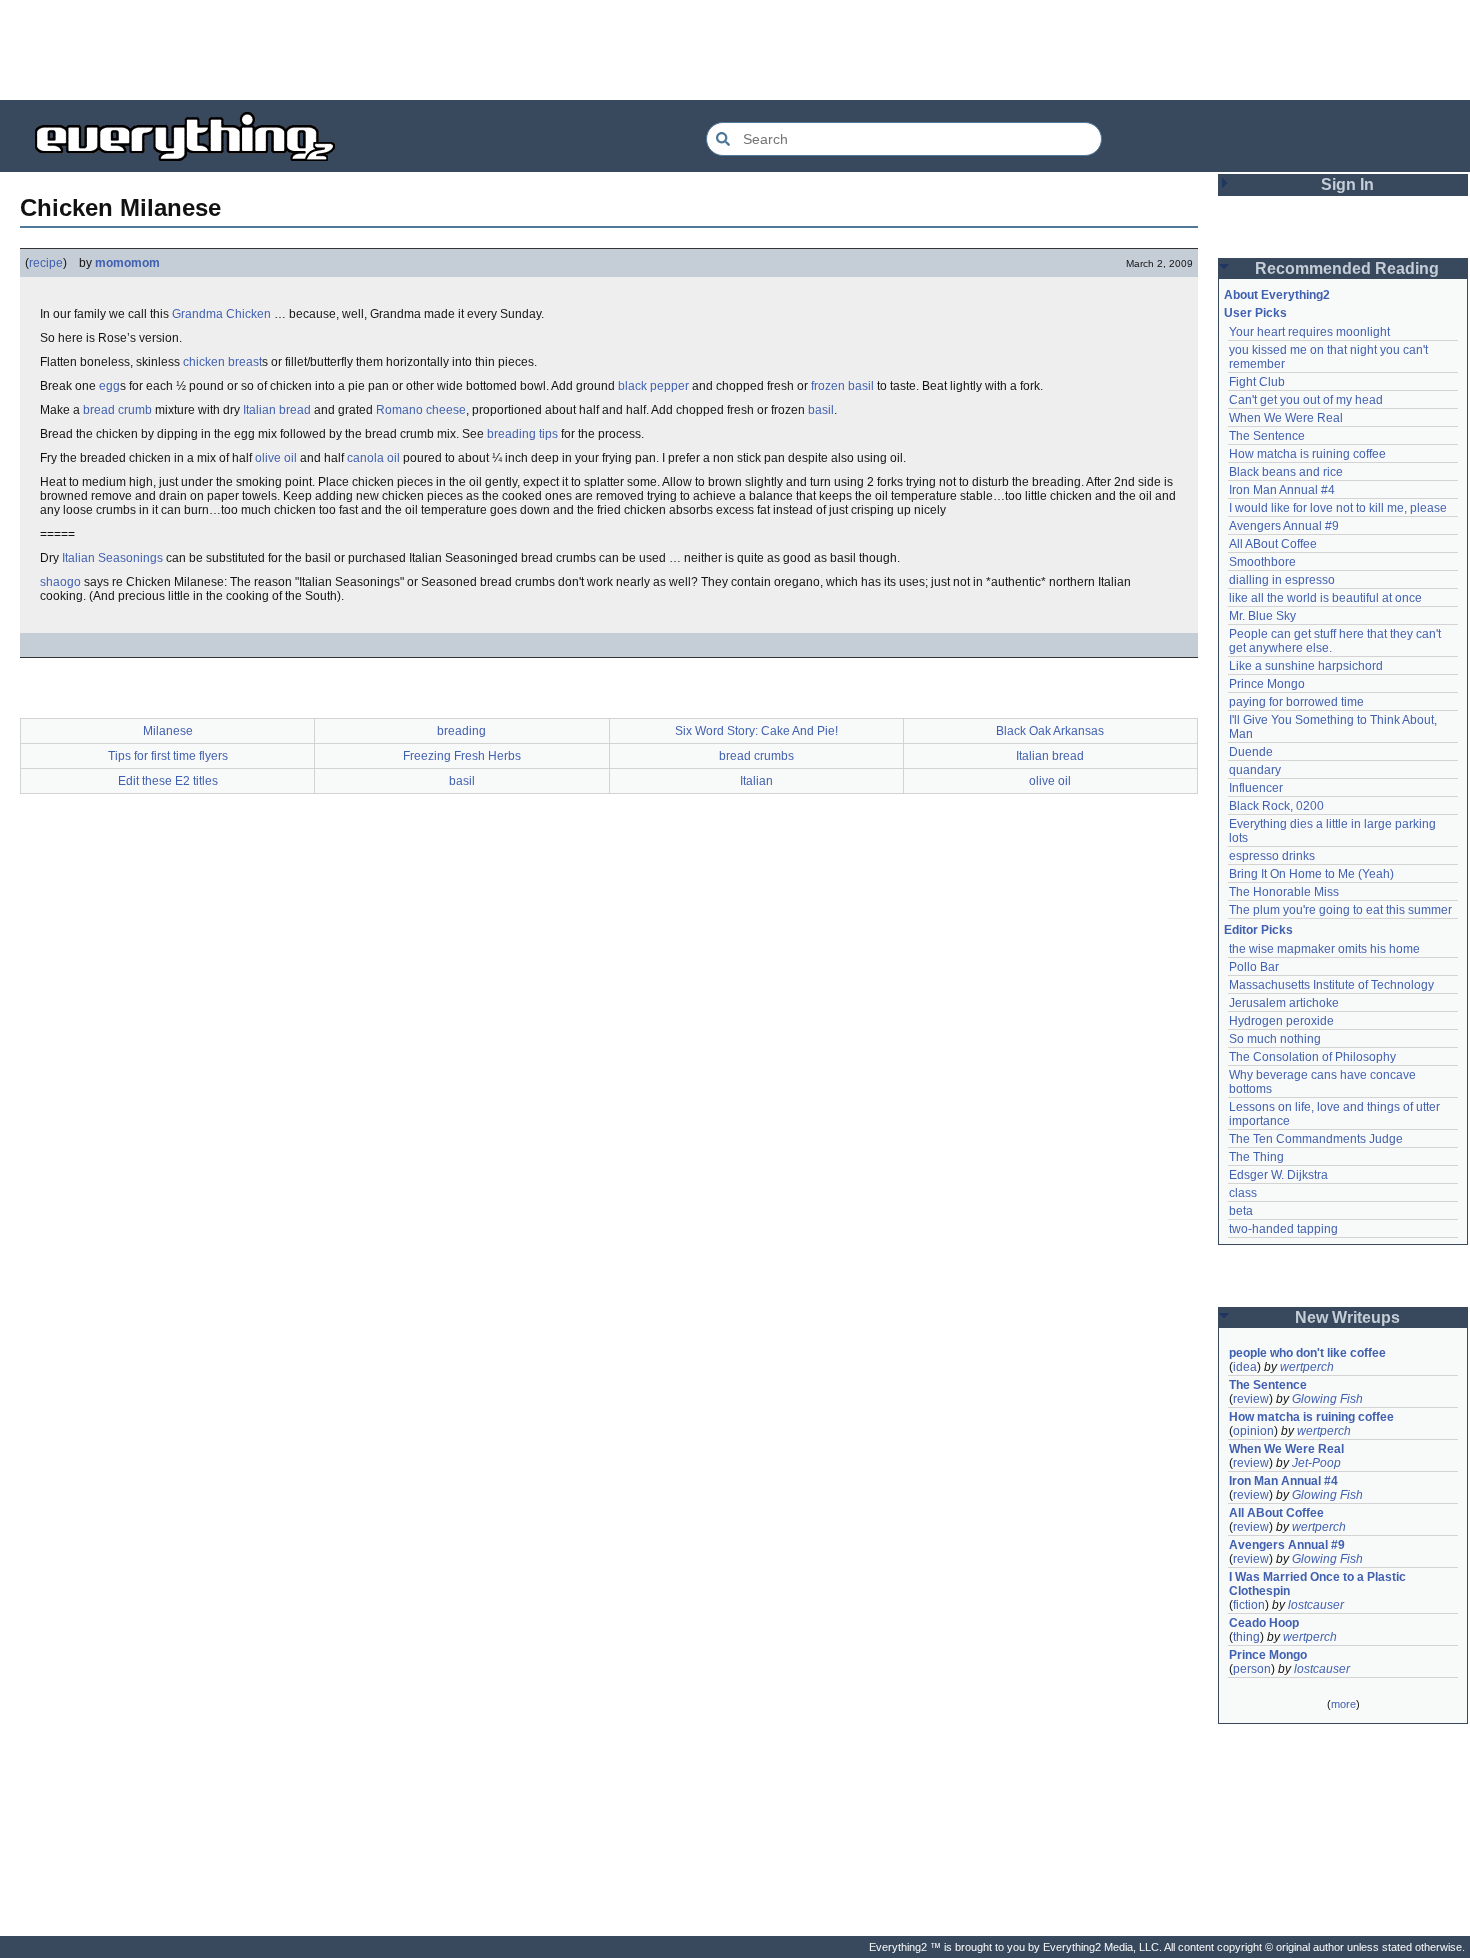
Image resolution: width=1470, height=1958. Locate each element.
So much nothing (1275, 1039)
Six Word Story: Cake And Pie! (756, 731)
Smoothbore (1262, 562)
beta (1241, 1211)
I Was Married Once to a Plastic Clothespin (1319, 1584)
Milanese (168, 731)
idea (1245, 1367)
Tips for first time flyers (168, 756)
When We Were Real (1286, 418)
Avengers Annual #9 (1284, 526)
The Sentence (1267, 436)
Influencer (1256, 788)
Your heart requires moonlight (1309, 332)
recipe (46, 263)
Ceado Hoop (1264, 1623)
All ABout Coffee (1273, 544)
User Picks (1255, 313)
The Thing (1256, 1157)
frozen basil (842, 386)
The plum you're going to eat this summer (1340, 910)
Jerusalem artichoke (1284, 1003)
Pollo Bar (1254, 967)
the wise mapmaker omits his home (1324, 949)
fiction (1249, 1605)
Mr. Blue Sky (1262, 616)
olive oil (276, 458)
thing (1246, 1637)
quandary (1255, 770)
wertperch (1307, 1367)
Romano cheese (421, 410)
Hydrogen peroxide (1281, 1021)
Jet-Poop (1316, 1463)
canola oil (373, 458)
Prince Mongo (1267, 684)
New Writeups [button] (1347, 1317)
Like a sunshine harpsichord (1306, 666)
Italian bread (277, 410)
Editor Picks (1258, 930)
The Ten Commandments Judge (1316, 1139)
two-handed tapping (1283, 1229)
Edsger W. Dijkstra (1278, 1175)
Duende (1251, 752)
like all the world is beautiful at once (1325, 598)
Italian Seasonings (112, 558)
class (1243, 1193)
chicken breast (222, 362)
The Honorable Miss (1284, 892)
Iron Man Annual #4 (1282, 490)
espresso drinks (1272, 856)
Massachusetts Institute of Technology (1331, 985)
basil (821, 410)
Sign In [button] (1347, 184)
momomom (127, 263)
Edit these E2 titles (168, 781)
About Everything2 (1277, 295)
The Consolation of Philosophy (1312, 1057)
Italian (756, 781)
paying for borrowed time (1296, 702)
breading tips (522, 434)
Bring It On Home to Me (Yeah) (1311, 874)
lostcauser (1316, 1605)
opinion (1253, 1431)
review (1251, 1399)
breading (461, 731)
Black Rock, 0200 (1276, 806)
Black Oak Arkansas (1050, 731)
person (1252, 1669)
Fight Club (1257, 382)
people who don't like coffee (1307, 1353)
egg (109, 386)
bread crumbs (756, 756)
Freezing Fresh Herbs (462, 756)
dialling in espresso (1282, 580)
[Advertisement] (735, 50)
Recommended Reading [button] (1347, 268)
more (1343, 1704)
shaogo (60, 582)
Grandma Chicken (221, 314)
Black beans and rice (1286, 472)
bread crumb (117, 410)
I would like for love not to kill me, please (1338, 508)
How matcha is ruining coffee (1307, 454)
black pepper (653, 386)
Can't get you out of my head (1306, 400)
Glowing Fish (1327, 1399)
